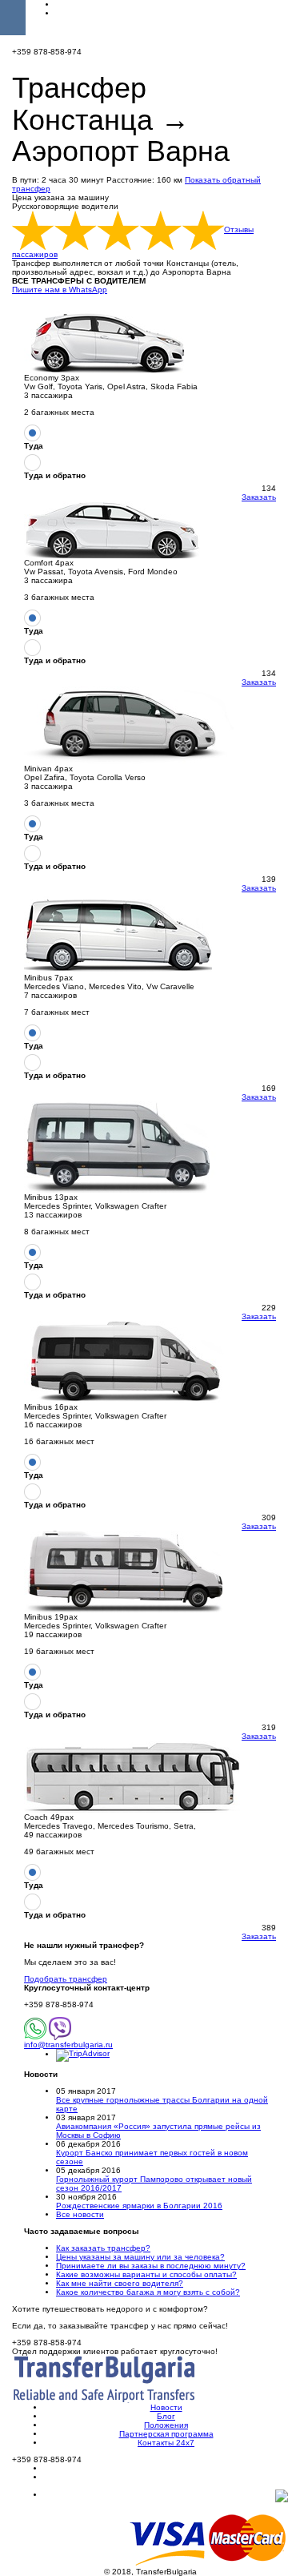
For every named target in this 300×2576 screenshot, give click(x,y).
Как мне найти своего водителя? (120, 2283)
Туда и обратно (55, 475)
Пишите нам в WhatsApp (60, 290)
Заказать (259, 497)
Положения (166, 2425)
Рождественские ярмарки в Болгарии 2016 (139, 2206)
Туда (34, 446)
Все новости (80, 2214)
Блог (166, 2416)
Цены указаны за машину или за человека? (140, 2257)
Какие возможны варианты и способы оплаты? (146, 2274)
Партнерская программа (166, 2434)
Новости (166, 2407)
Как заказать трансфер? (103, 2248)
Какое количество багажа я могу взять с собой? (148, 2292)
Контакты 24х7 (166, 2443)
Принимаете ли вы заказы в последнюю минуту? (151, 2266)
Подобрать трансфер (66, 1979)
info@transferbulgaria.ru (68, 2045)
